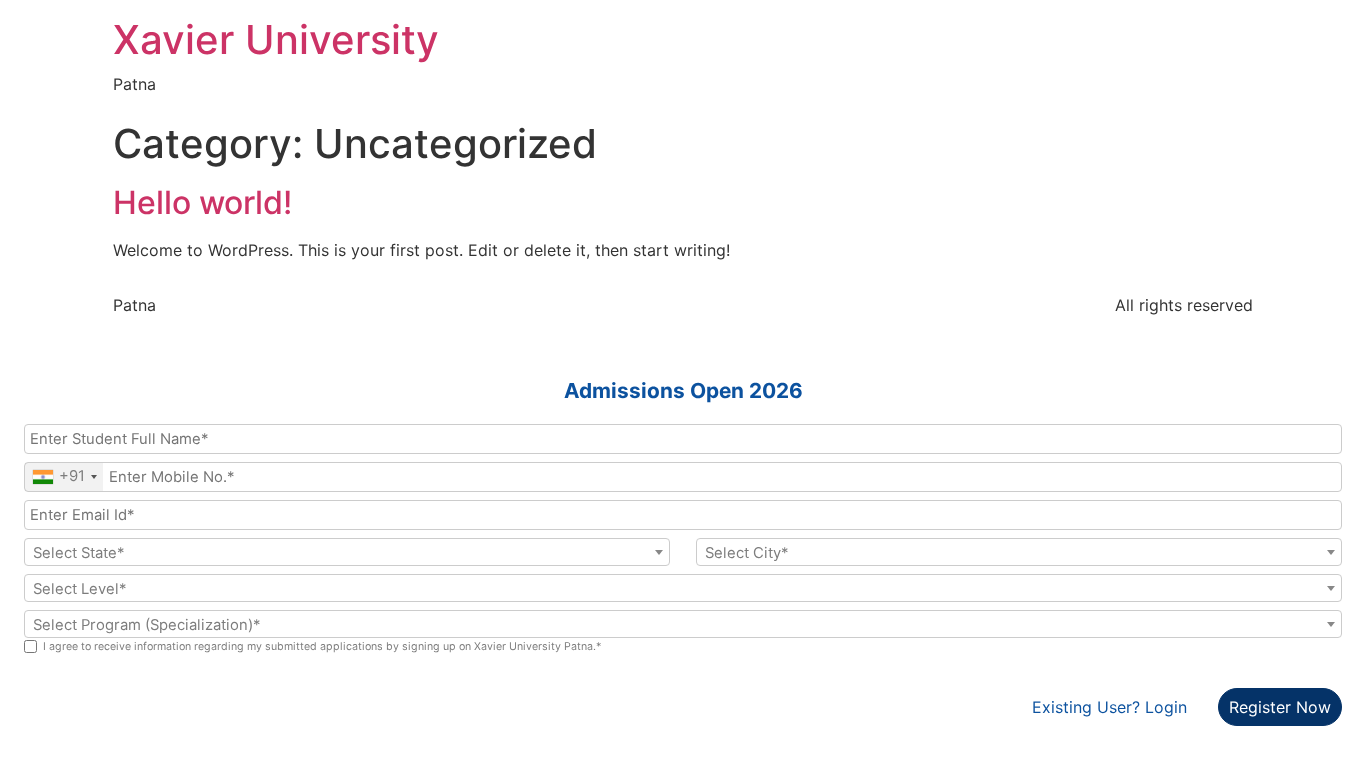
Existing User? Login (1109, 707)
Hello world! (202, 202)
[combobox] (64, 477)
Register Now (1280, 707)
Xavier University (276, 39)
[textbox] (347, 553)
